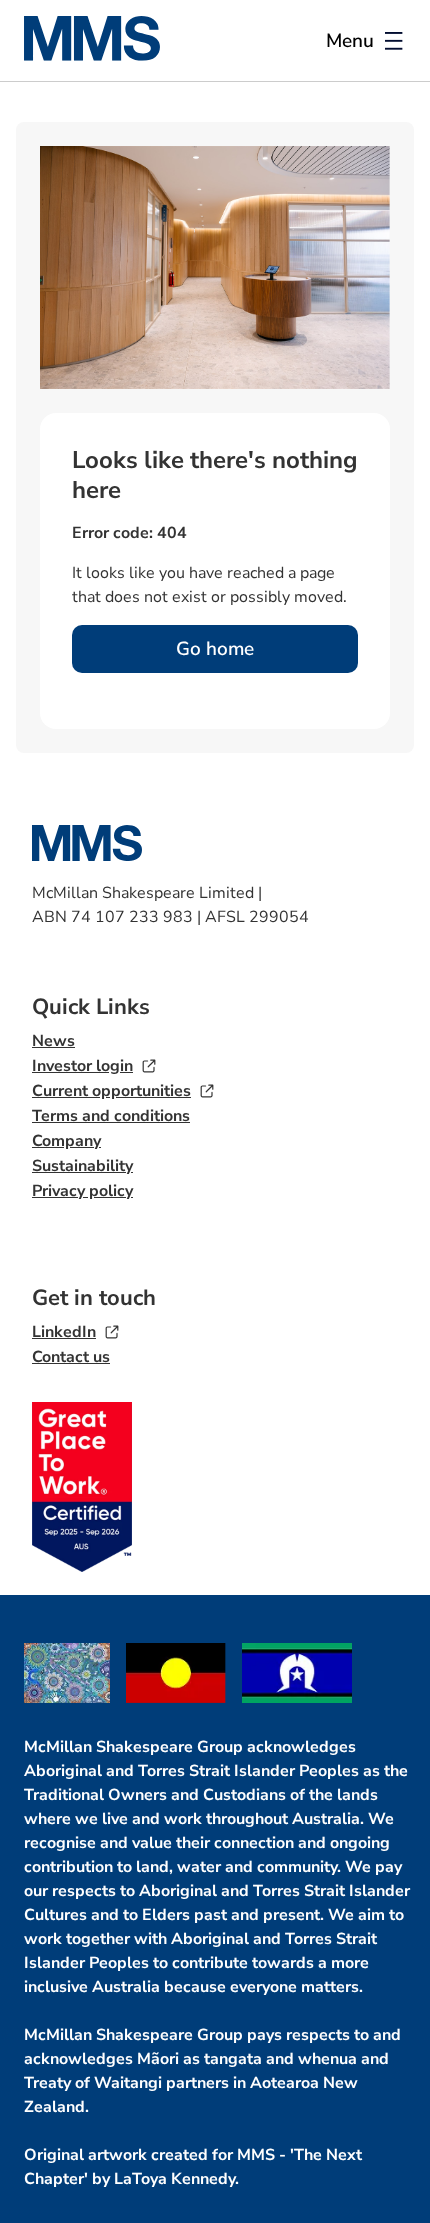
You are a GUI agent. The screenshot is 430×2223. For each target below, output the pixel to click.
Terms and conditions (111, 1116)
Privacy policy (82, 1191)
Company (66, 1141)
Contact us (71, 1357)
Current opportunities (111, 1091)
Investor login (82, 1066)
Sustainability (82, 1166)
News (53, 1041)
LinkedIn (64, 1332)
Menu (350, 41)
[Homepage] (104, 55)
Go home (215, 649)
